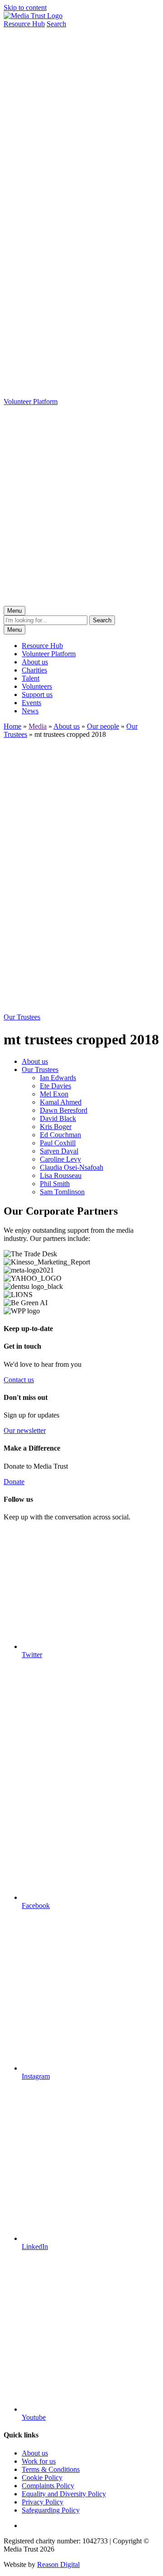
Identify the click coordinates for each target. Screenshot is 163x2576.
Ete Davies (55, 1086)
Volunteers (37, 686)
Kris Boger (56, 1127)
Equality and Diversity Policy (64, 2494)
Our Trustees (40, 1069)
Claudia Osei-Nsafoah (72, 1167)
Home (12, 726)
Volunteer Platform (49, 654)
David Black (58, 1118)
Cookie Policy (42, 2477)
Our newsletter (25, 1430)
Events (31, 703)
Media (38, 726)
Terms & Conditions (51, 2469)
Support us (37, 694)
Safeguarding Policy (51, 2510)
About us (35, 662)
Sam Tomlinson (62, 1192)
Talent (31, 678)
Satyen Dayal (59, 1151)
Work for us (39, 2461)
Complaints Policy (48, 2486)
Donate (14, 1482)
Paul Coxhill (58, 1143)
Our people (103, 726)
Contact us (19, 1380)
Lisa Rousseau (61, 1175)
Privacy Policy (43, 2502)
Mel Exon (54, 1094)
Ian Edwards (58, 1078)
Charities (34, 670)
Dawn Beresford (64, 1110)
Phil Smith (55, 1184)
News (30, 711)
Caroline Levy (60, 1159)
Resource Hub (42, 646)
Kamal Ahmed (61, 1102)
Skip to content (25, 7)
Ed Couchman (60, 1135)
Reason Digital (58, 2564)
